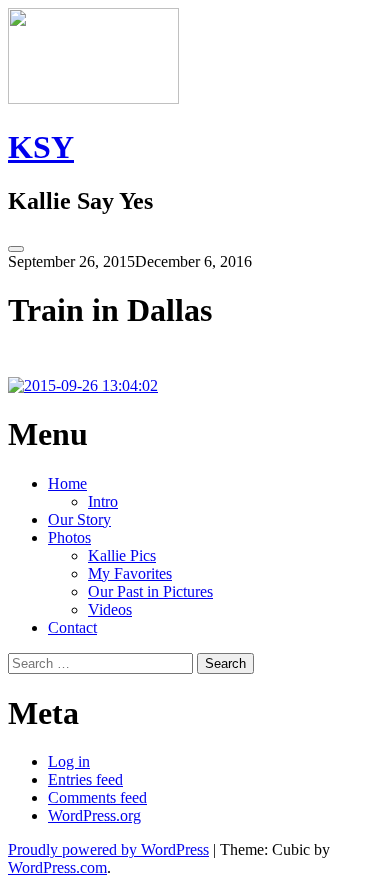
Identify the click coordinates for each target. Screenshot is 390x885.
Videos (110, 609)
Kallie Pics (122, 555)
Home (67, 483)
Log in (69, 761)
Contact (72, 627)
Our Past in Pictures (150, 591)
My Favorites (130, 573)
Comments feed (97, 797)
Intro (103, 501)
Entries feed (85, 779)
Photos (69, 537)
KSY (41, 147)
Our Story (79, 519)
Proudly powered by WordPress (108, 849)
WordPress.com (57, 867)
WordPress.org (94, 815)
